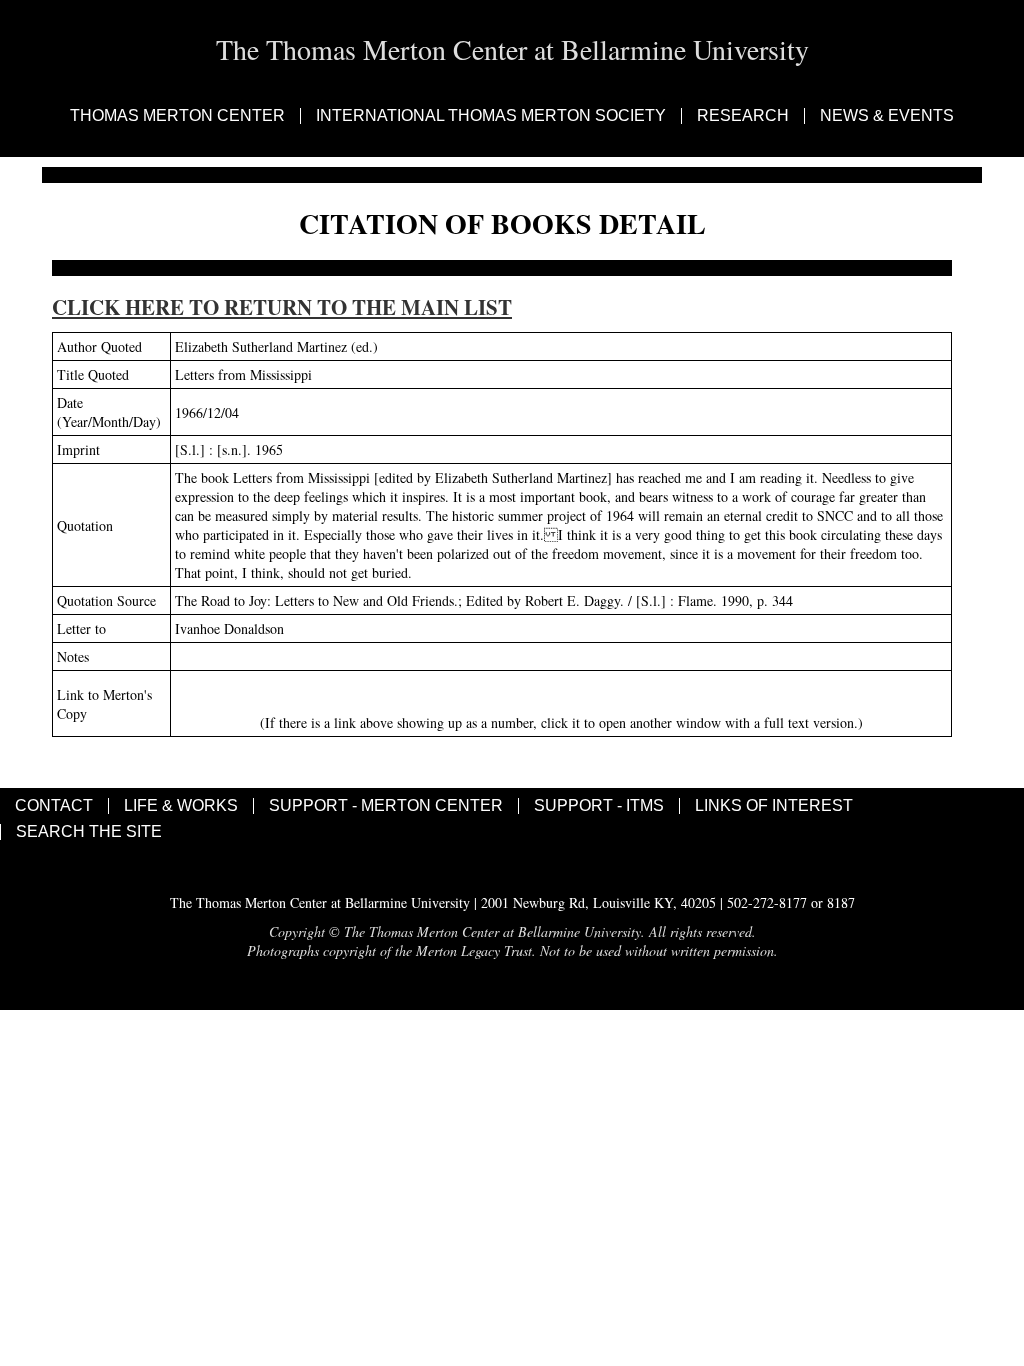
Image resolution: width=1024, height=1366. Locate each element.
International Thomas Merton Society (491, 116)
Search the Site (89, 832)
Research (743, 116)
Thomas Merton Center (177, 116)
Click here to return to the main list (282, 307)
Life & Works (181, 806)
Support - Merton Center (386, 806)
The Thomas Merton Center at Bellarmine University (512, 49)
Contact (54, 806)
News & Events (887, 116)
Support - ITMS (599, 806)
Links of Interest (774, 806)
